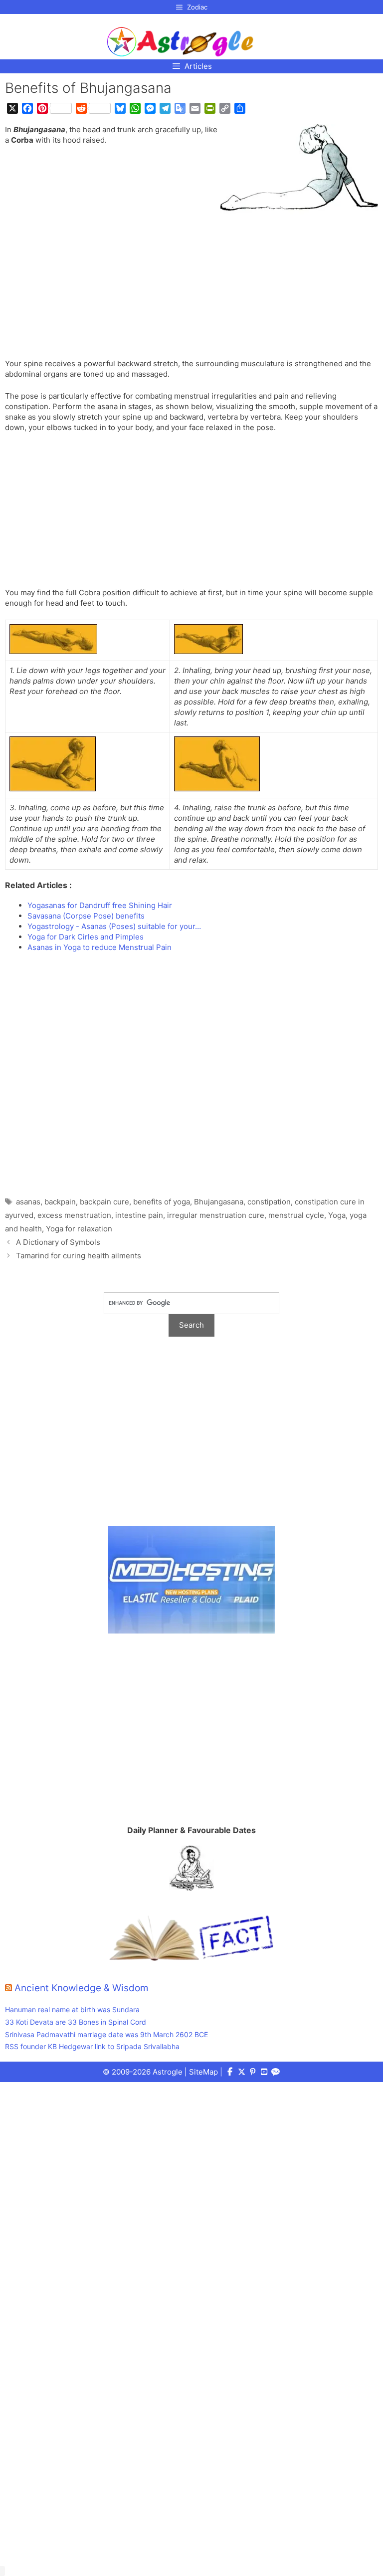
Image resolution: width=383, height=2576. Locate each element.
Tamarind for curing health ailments (79, 1256)
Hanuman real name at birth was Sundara (72, 2009)
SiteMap (203, 2072)
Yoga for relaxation (79, 1229)
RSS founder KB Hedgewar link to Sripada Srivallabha (92, 2046)
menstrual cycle (296, 1215)
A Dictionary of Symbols (58, 1242)
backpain (60, 1202)
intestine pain (139, 1215)
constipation (269, 1202)
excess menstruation (74, 1215)
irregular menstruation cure (216, 1215)
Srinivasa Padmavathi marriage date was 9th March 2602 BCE (106, 2034)
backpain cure (104, 1202)
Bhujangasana (219, 1202)
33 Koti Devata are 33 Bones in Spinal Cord (76, 2022)
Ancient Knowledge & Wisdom (82, 1988)
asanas (28, 1202)
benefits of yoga (162, 1202)
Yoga (337, 1215)
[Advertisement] (191, 284)
